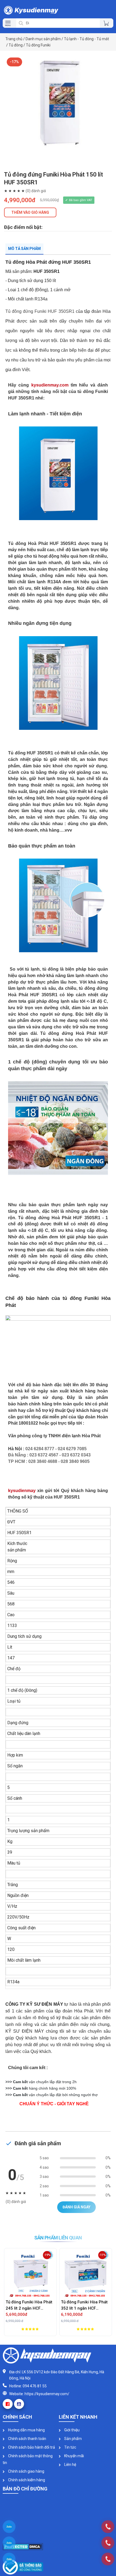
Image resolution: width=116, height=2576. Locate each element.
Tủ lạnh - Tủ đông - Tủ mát (86, 39)
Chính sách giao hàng (26, 2471)
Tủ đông (16, 45)
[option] (58, 109)
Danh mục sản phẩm (43, 39)
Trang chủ (14, 39)
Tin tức (70, 2447)
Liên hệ (70, 2465)
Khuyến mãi (74, 2456)
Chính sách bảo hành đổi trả (31, 2447)
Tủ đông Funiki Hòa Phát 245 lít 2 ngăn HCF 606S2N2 (29, 2305)
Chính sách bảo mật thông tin (28, 2459)
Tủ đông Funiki (38, 45)
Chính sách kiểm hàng (26, 2480)
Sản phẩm (73, 2439)
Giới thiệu (71, 2430)
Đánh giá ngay (76, 2207)
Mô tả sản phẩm (24, 249)
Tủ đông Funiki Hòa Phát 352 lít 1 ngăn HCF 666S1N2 (84, 2305)
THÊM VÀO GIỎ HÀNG (30, 212)
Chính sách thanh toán (27, 2439)
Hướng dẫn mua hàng (26, 2430)
